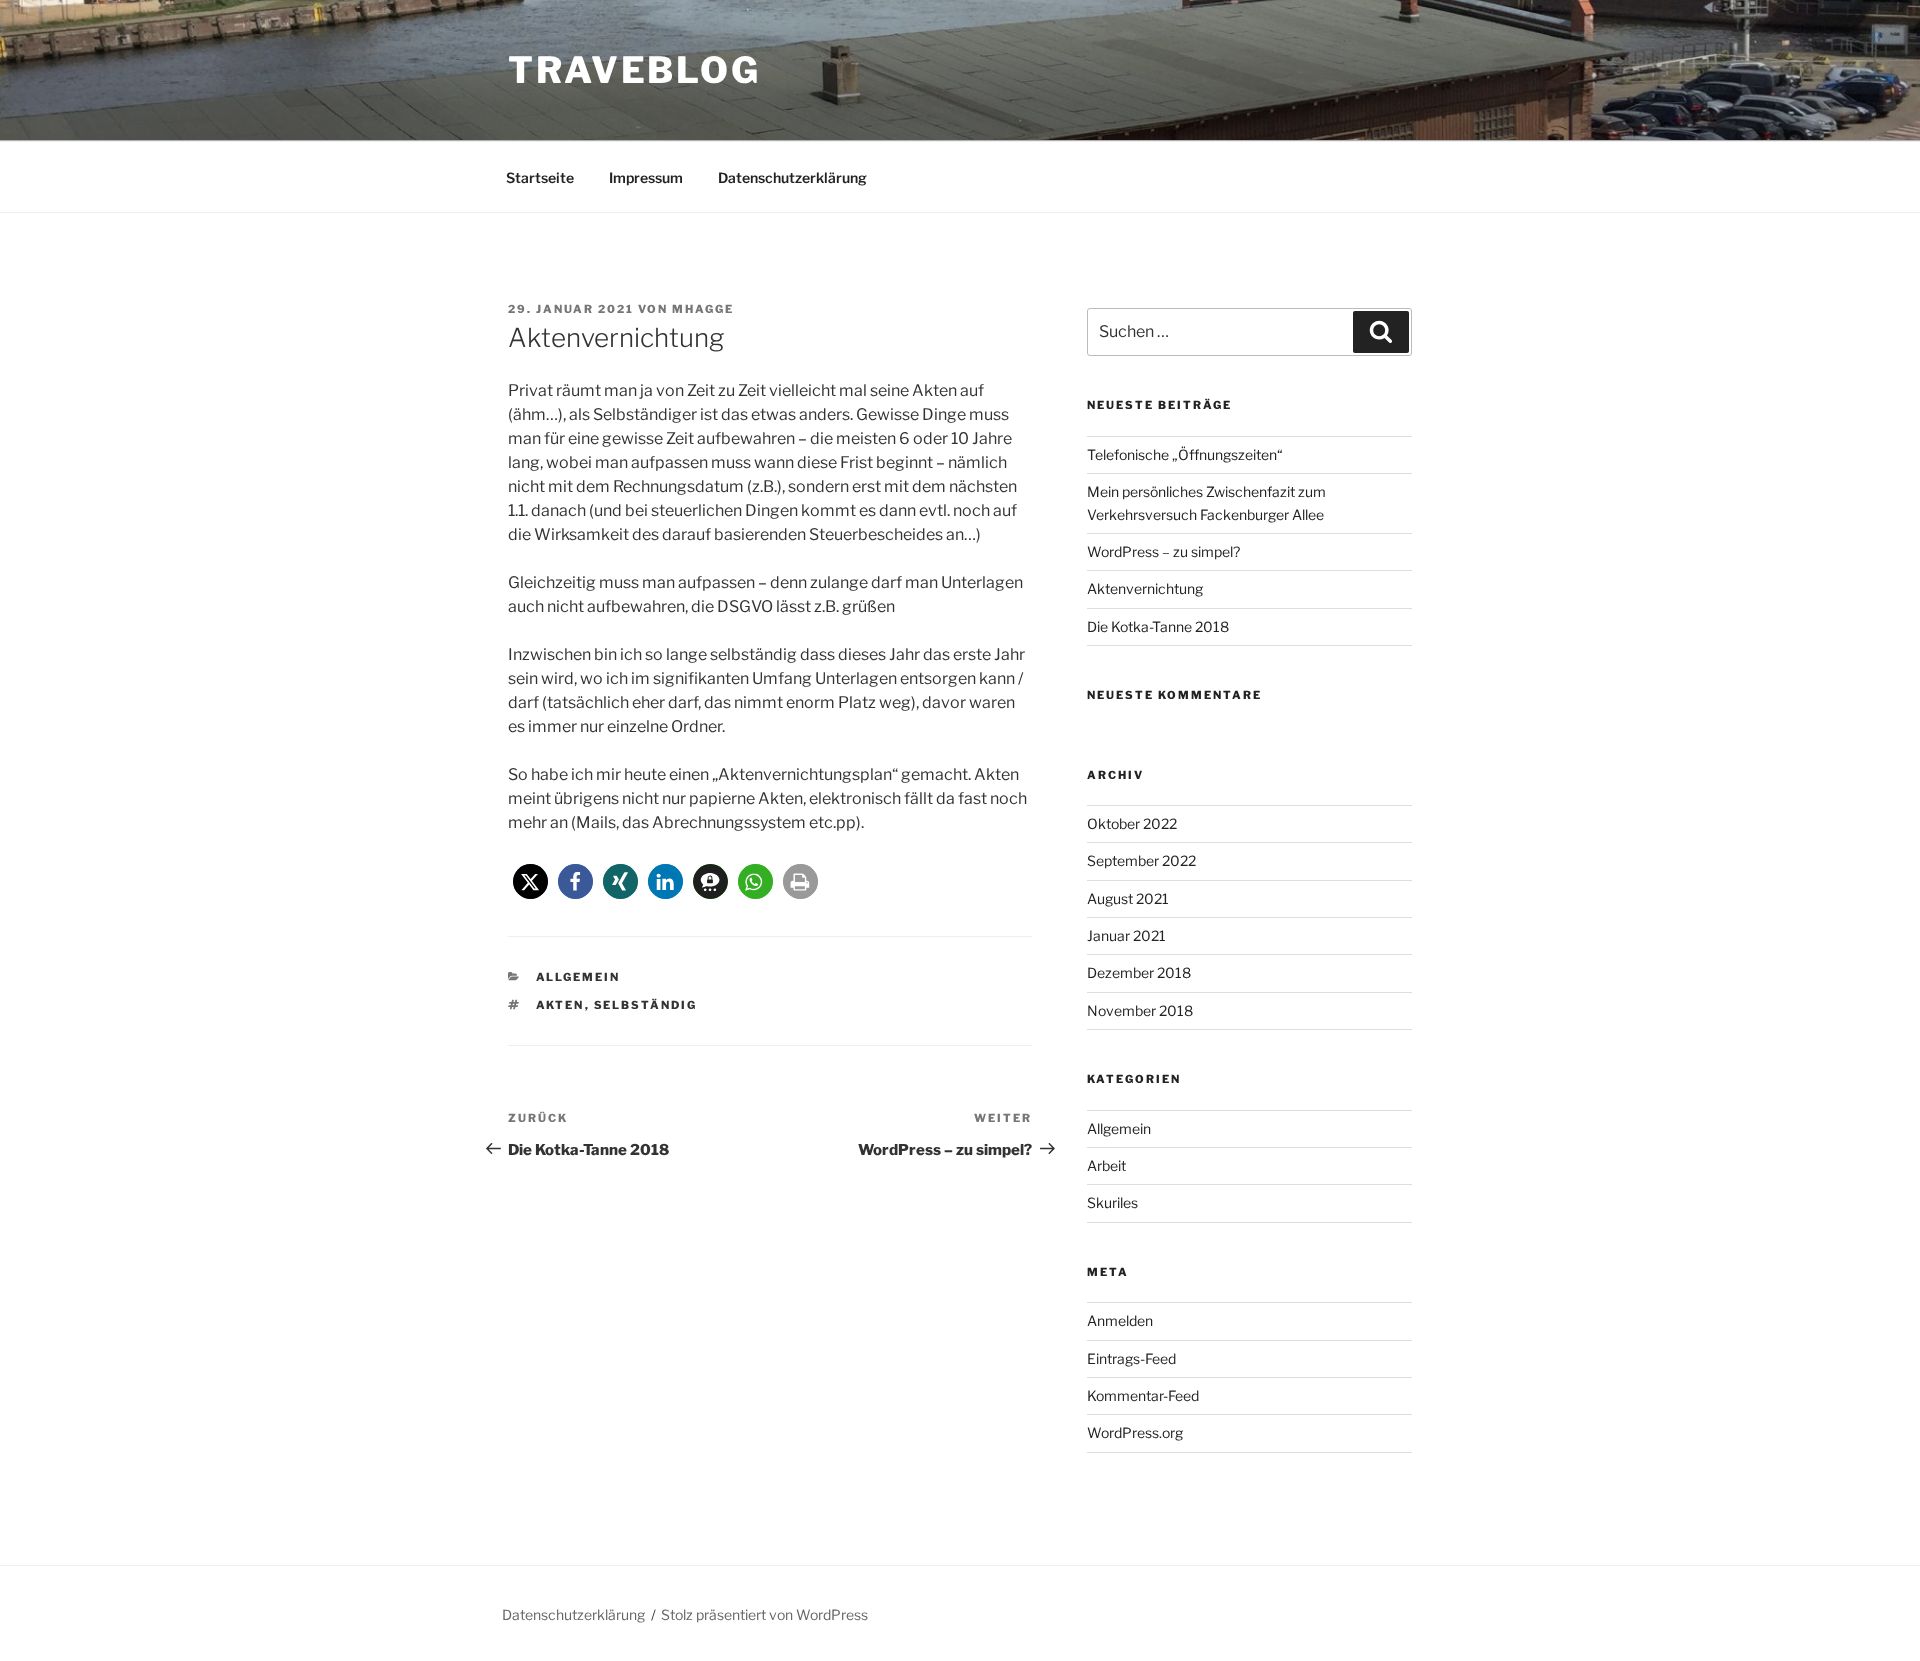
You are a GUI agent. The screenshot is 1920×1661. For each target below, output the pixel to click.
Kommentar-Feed (1143, 1395)
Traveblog (634, 70)
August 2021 (1128, 898)
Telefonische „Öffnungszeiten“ (1185, 454)
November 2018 (1140, 1010)
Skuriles (1112, 1202)
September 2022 (1141, 860)
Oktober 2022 (1132, 823)
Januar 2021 (1126, 935)
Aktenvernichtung (1145, 588)
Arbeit (1106, 1165)
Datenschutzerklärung (792, 177)
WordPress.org (1135, 1432)
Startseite (540, 177)
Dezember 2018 (1139, 972)
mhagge (703, 309)
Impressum (646, 177)
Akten (560, 1005)
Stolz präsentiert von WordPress (764, 1614)
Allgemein (578, 977)
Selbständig (646, 1005)
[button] (530, 881)
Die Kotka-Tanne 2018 (1158, 626)
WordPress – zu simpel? (1163, 551)
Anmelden (1120, 1320)
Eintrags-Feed (1131, 1358)
